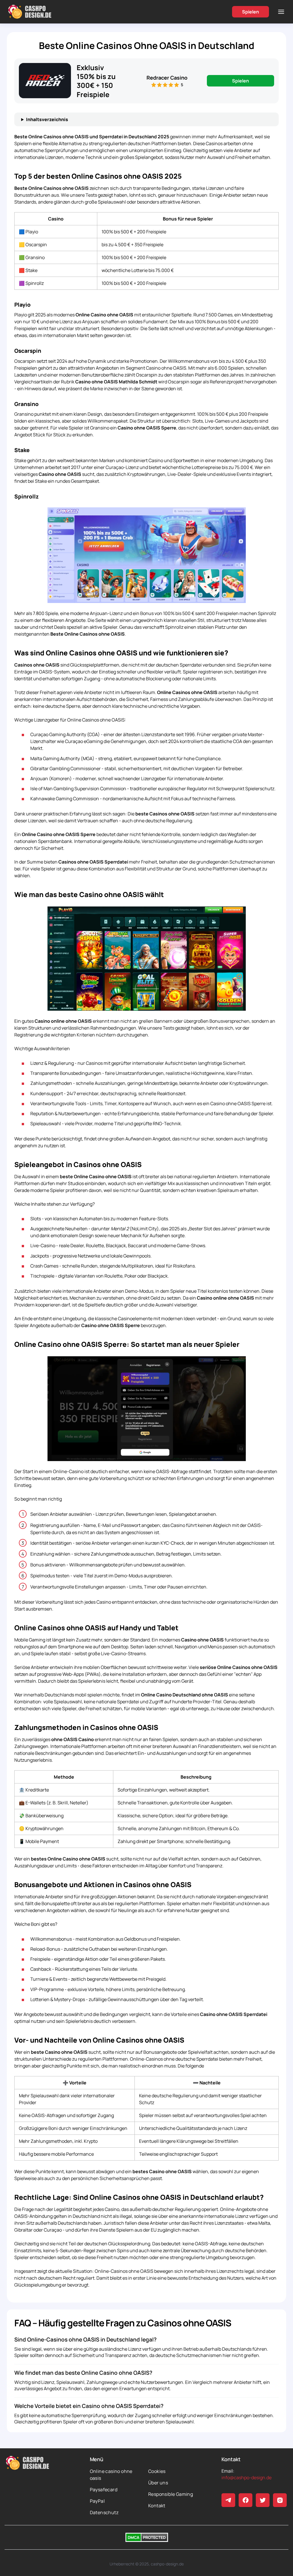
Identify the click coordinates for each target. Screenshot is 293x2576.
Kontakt (157, 2506)
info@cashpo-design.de (247, 2478)
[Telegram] (228, 2500)
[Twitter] (263, 2500)
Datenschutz (104, 2512)
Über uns (158, 2483)
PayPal (97, 2501)
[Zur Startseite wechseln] (30, 12)
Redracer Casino (167, 78)
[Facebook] (246, 2500)
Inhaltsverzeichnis (47, 119)
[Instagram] (280, 2500)
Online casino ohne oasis (111, 2475)
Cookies (157, 2471)
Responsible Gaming (171, 2494)
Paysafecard (104, 2490)
